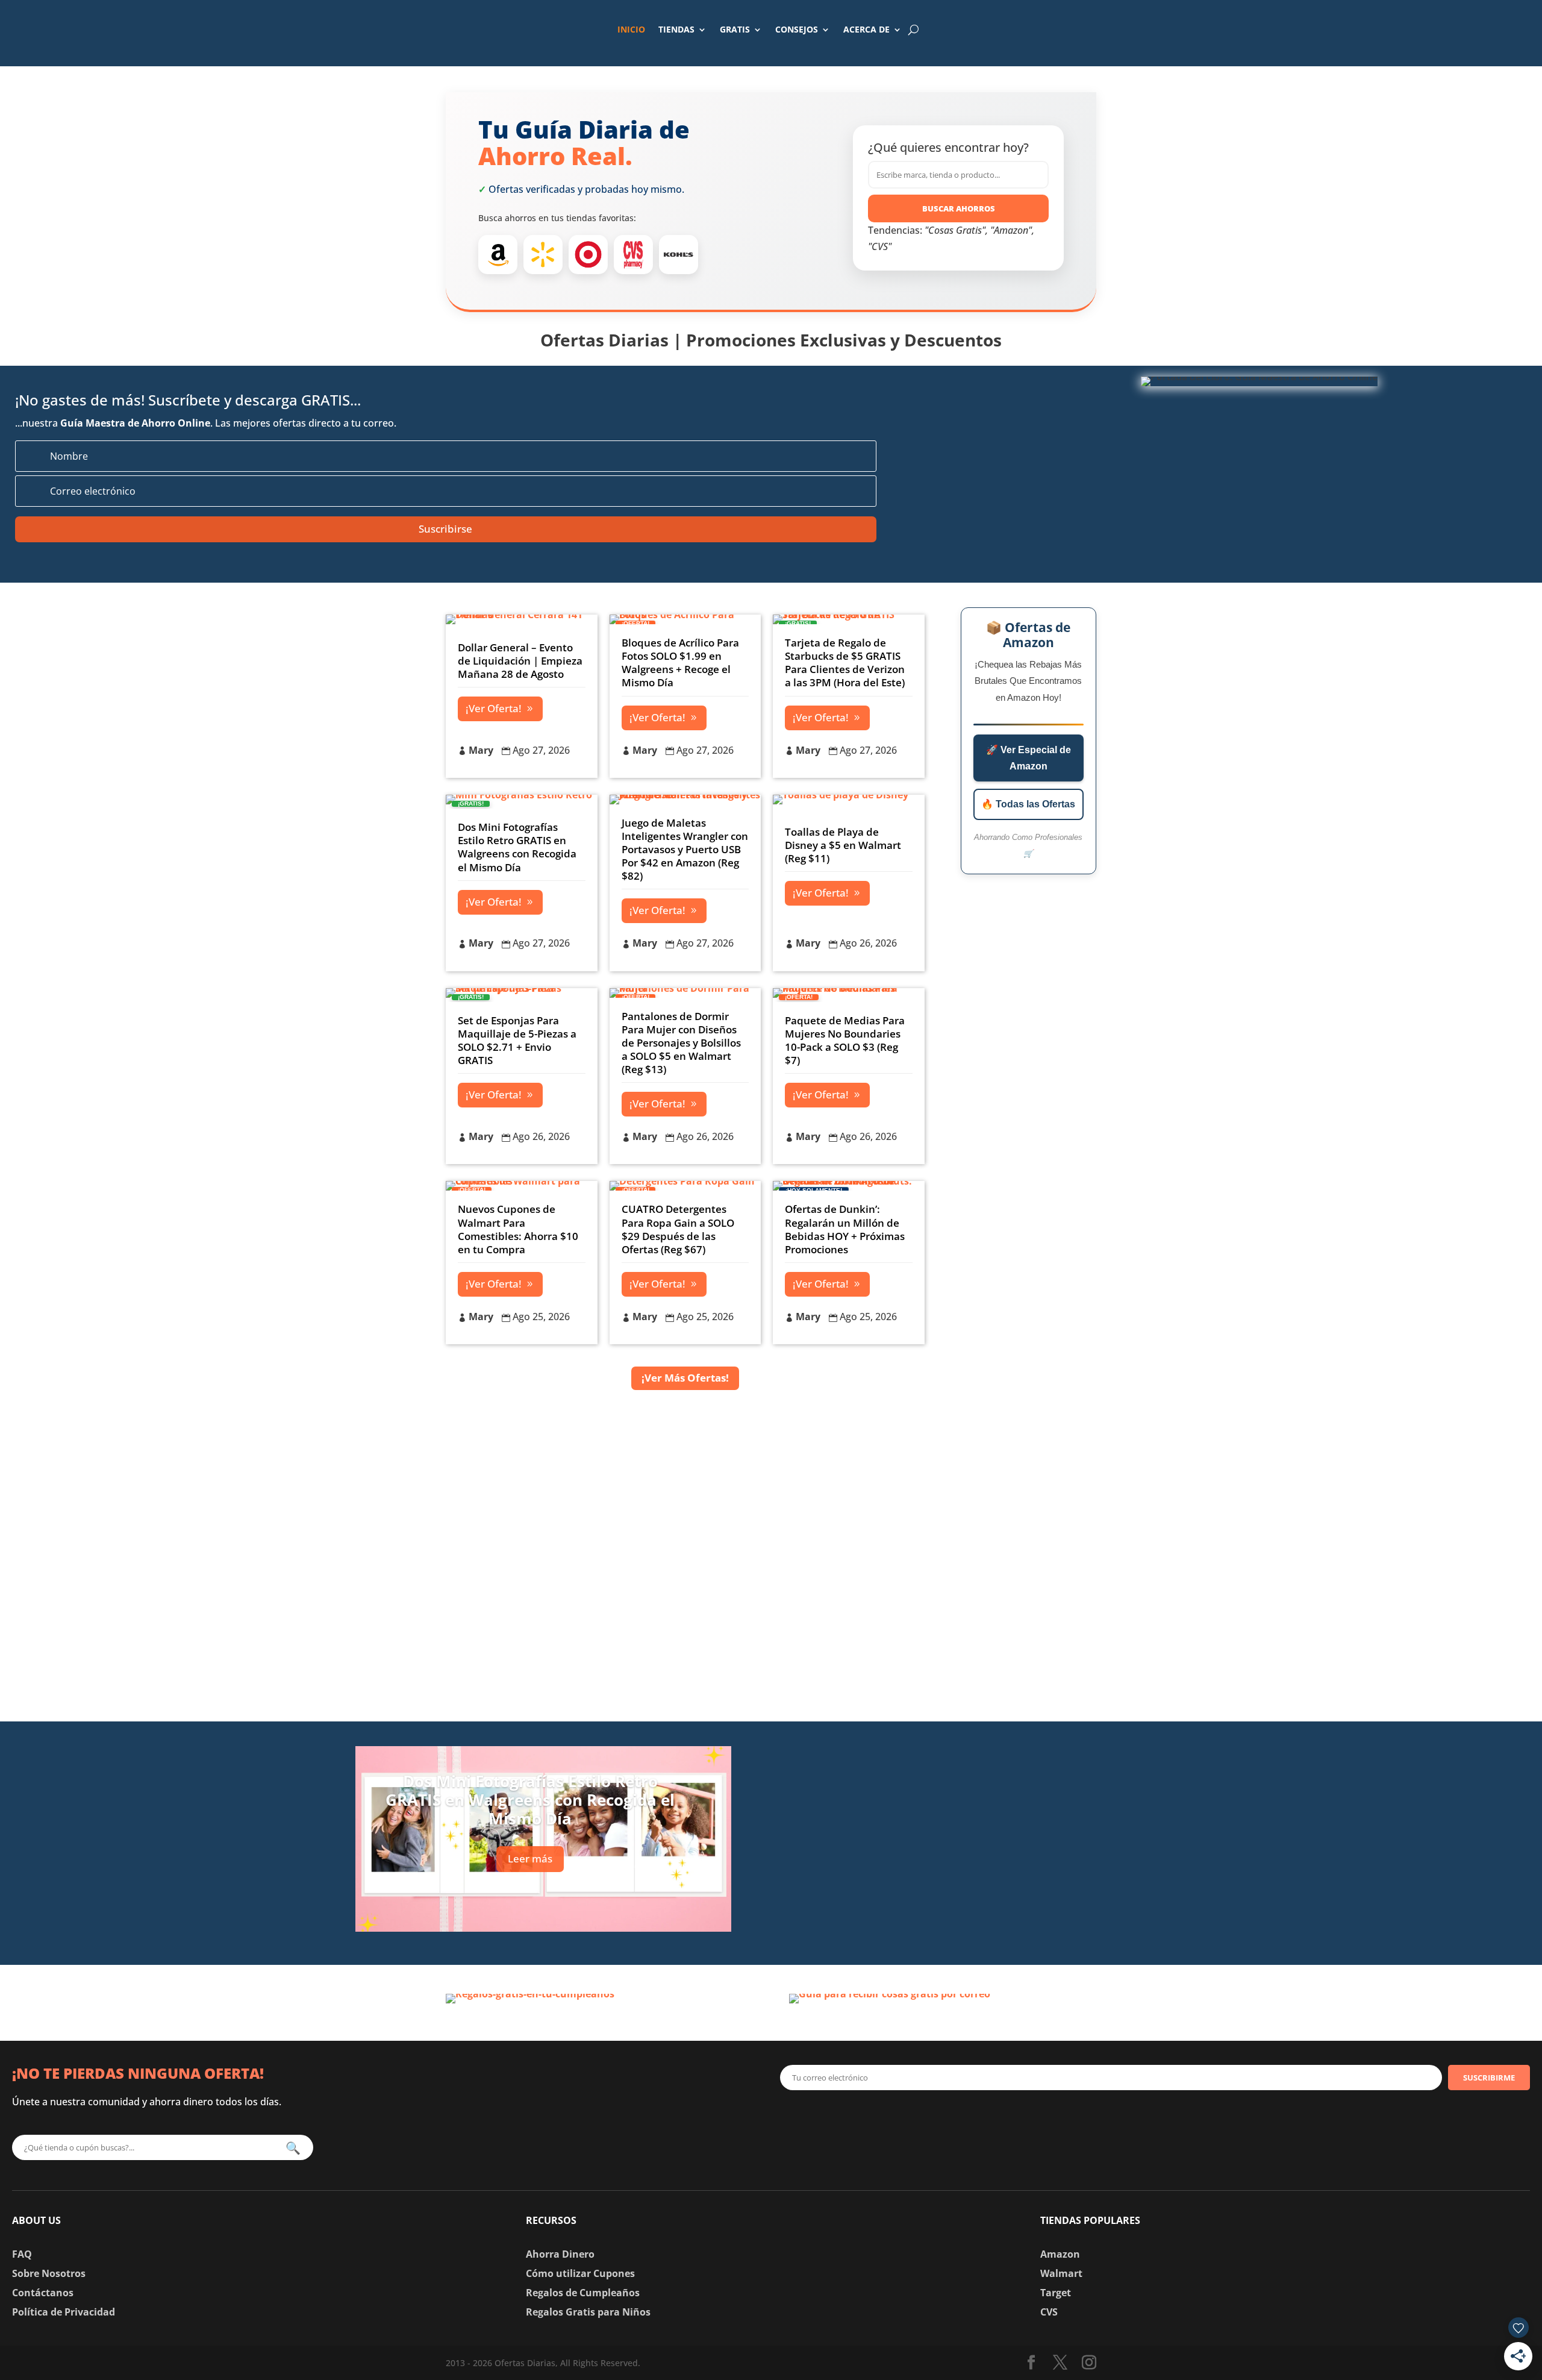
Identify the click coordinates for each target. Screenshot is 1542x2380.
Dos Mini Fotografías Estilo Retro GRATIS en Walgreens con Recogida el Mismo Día (517, 847)
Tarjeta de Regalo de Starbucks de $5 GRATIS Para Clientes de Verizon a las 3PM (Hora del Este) (845, 662)
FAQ (22, 2254)
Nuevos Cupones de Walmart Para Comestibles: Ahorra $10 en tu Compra (518, 1229)
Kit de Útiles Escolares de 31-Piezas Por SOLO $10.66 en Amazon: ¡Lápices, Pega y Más (1004, 1913)
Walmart (1061, 2273)
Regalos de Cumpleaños (583, 2293)
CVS (1049, 2312)
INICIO (631, 29)
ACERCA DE (866, 29)
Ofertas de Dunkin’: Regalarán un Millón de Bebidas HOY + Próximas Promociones (845, 1229)
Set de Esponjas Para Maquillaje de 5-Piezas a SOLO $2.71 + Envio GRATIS (517, 1040)
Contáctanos (43, 2293)
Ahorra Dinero (560, 2254)
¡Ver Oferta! (494, 708)
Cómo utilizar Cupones (580, 2273)
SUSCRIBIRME (1489, 2078)
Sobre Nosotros (49, 2273)
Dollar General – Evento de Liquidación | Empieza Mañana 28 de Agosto (520, 661)
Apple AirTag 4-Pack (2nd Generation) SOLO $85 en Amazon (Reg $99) (993, 1756)
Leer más (530, 1859)
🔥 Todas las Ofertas (1028, 804)
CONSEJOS (797, 29)
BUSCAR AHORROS (959, 208)
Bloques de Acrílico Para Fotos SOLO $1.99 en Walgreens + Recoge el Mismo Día (680, 662)
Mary (481, 750)
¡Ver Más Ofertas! (685, 1378)
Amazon (1060, 2254)
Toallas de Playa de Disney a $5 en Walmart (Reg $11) (843, 845)
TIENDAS (676, 29)
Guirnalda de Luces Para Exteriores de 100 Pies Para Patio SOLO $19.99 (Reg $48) (1012, 1834)
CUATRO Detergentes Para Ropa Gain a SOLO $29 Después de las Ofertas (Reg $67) (678, 1229)
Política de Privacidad (64, 2312)
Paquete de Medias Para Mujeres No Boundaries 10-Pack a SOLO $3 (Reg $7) (845, 1040)
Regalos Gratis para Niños (588, 2312)
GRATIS (735, 29)
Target (1056, 2293)
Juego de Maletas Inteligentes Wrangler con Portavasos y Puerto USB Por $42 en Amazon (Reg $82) (685, 849)
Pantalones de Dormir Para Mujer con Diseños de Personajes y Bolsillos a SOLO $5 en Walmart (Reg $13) (681, 1043)
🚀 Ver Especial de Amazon (1029, 758)
